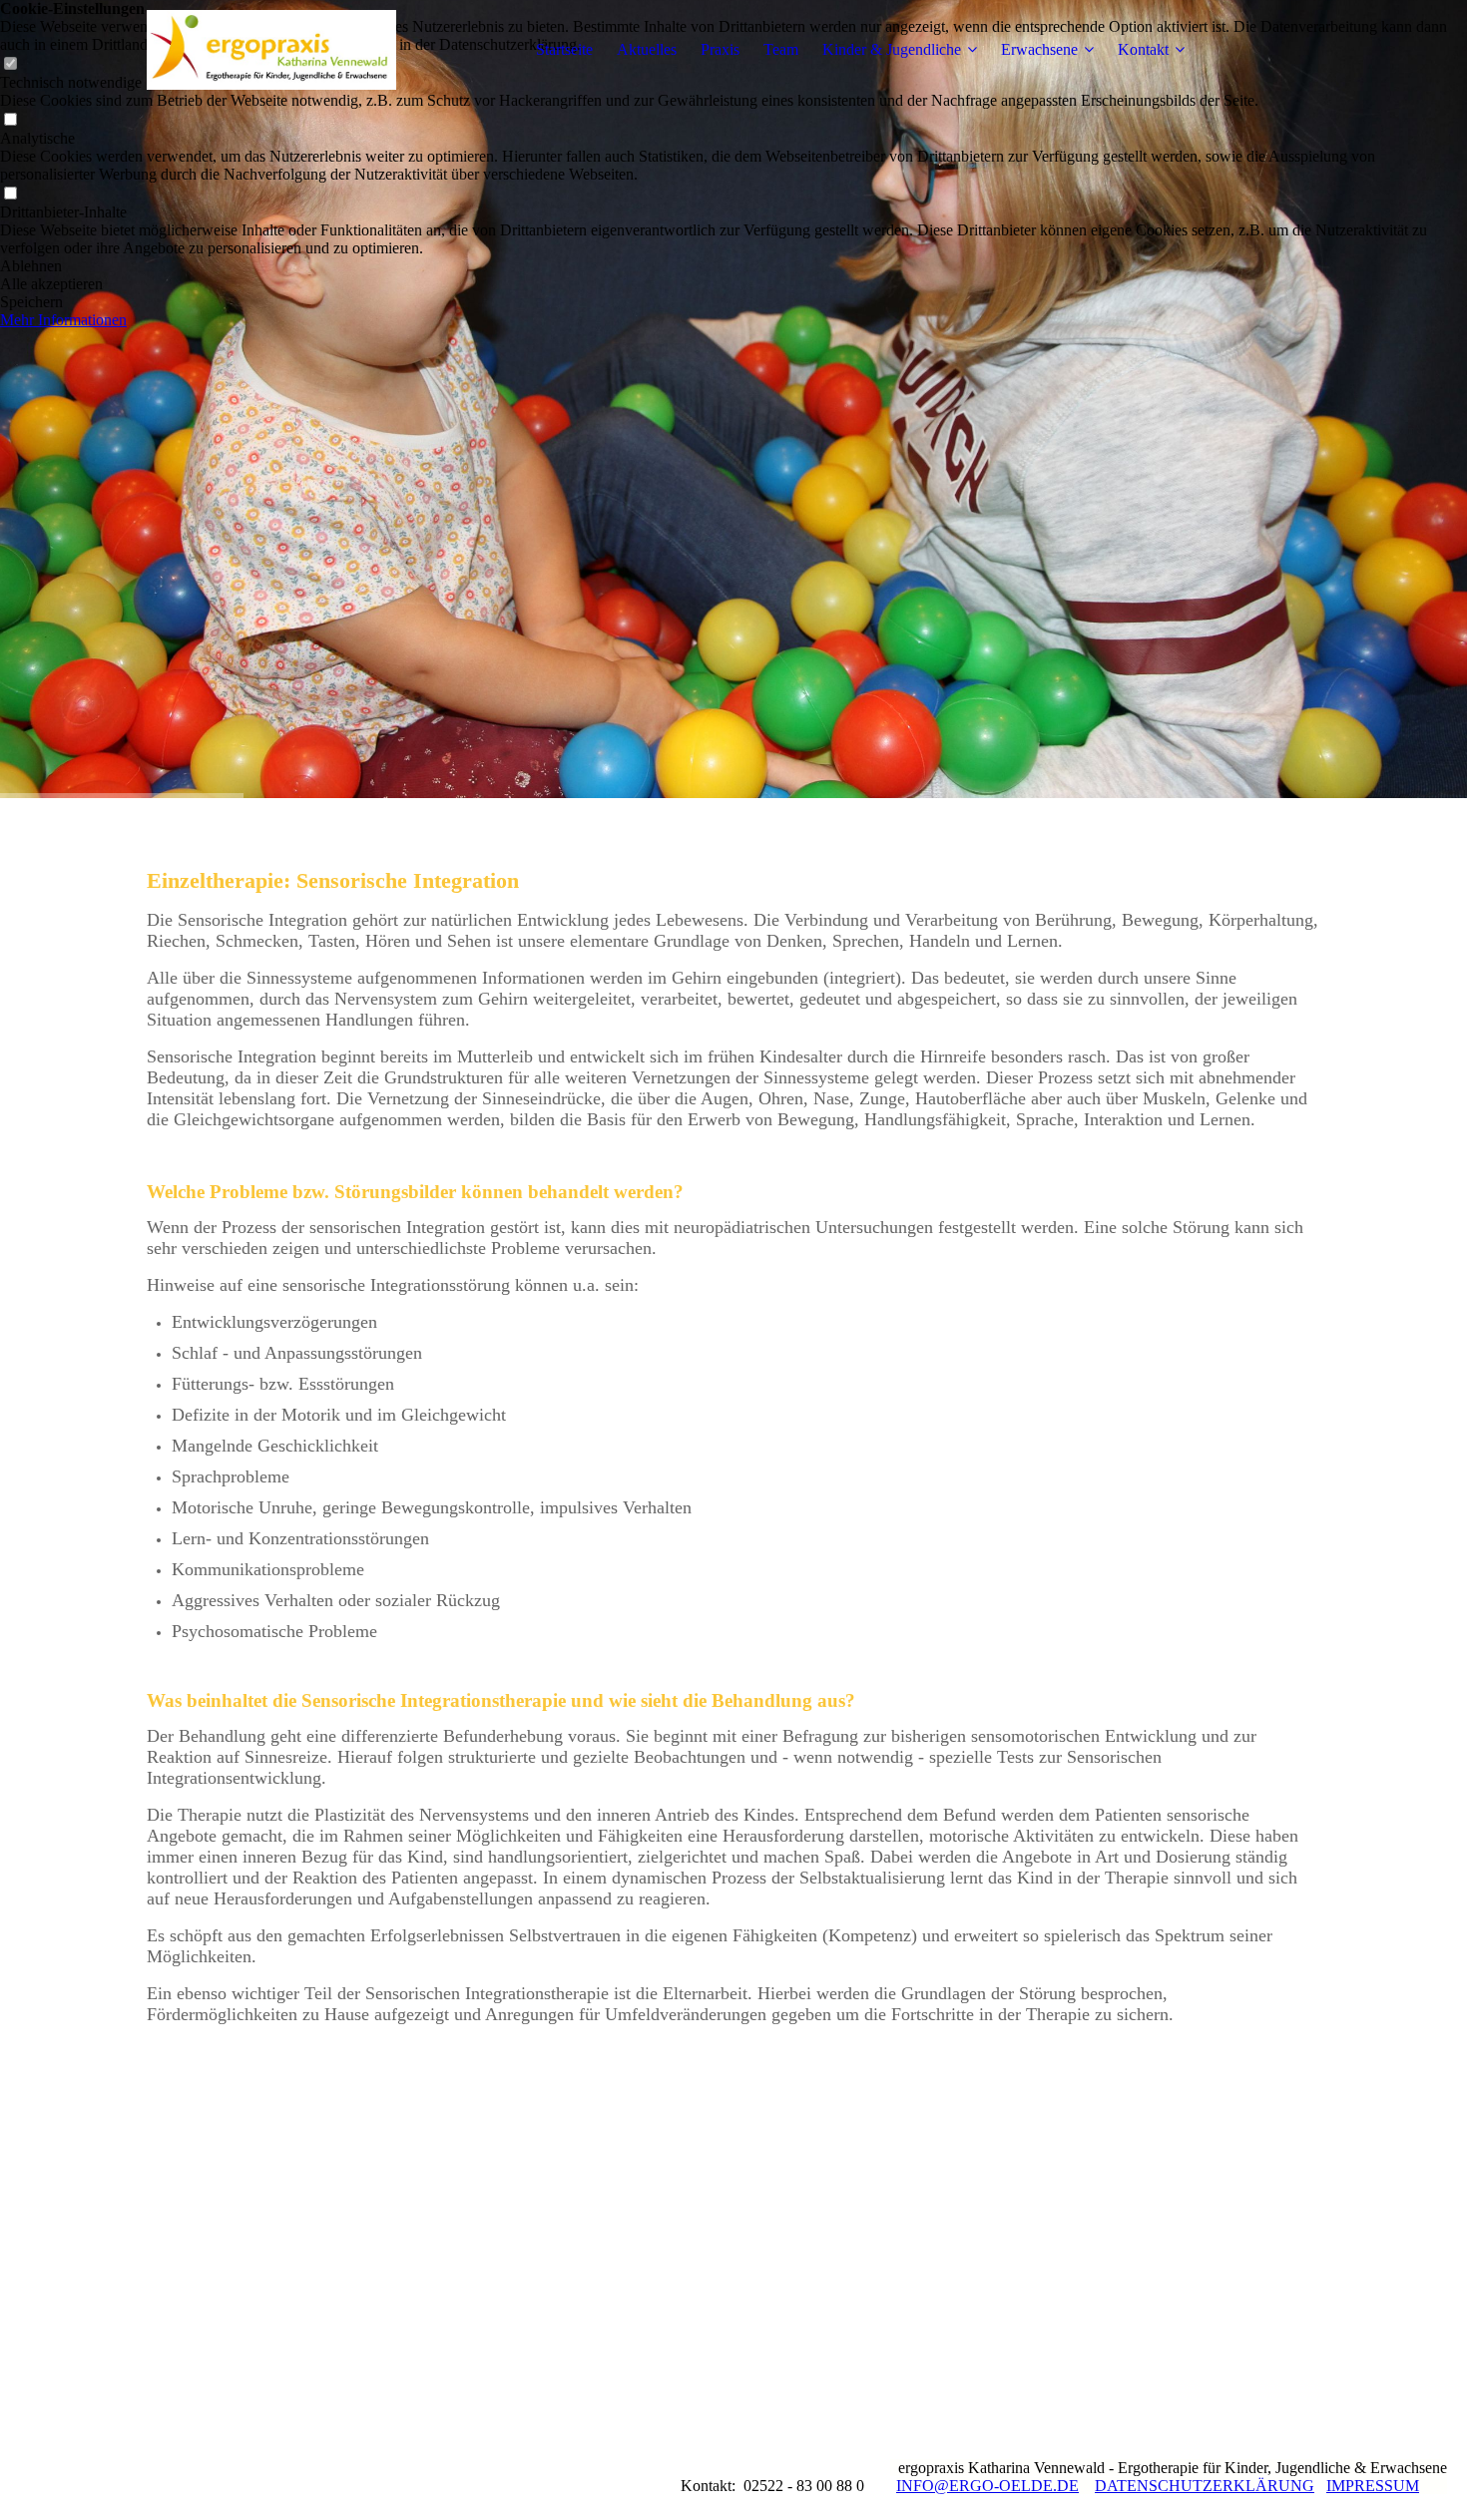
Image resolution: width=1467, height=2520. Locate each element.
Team (781, 49)
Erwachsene (1039, 49)
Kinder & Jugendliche (892, 49)
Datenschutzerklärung (1205, 2486)
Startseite (564, 49)
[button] (733, 266)
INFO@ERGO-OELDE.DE (987, 2486)
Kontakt (1143, 49)
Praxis (720, 49)
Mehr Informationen (63, 320)
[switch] (10, 120)
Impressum (1373, 2486)
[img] (271, 50)
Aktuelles (647, 49)
